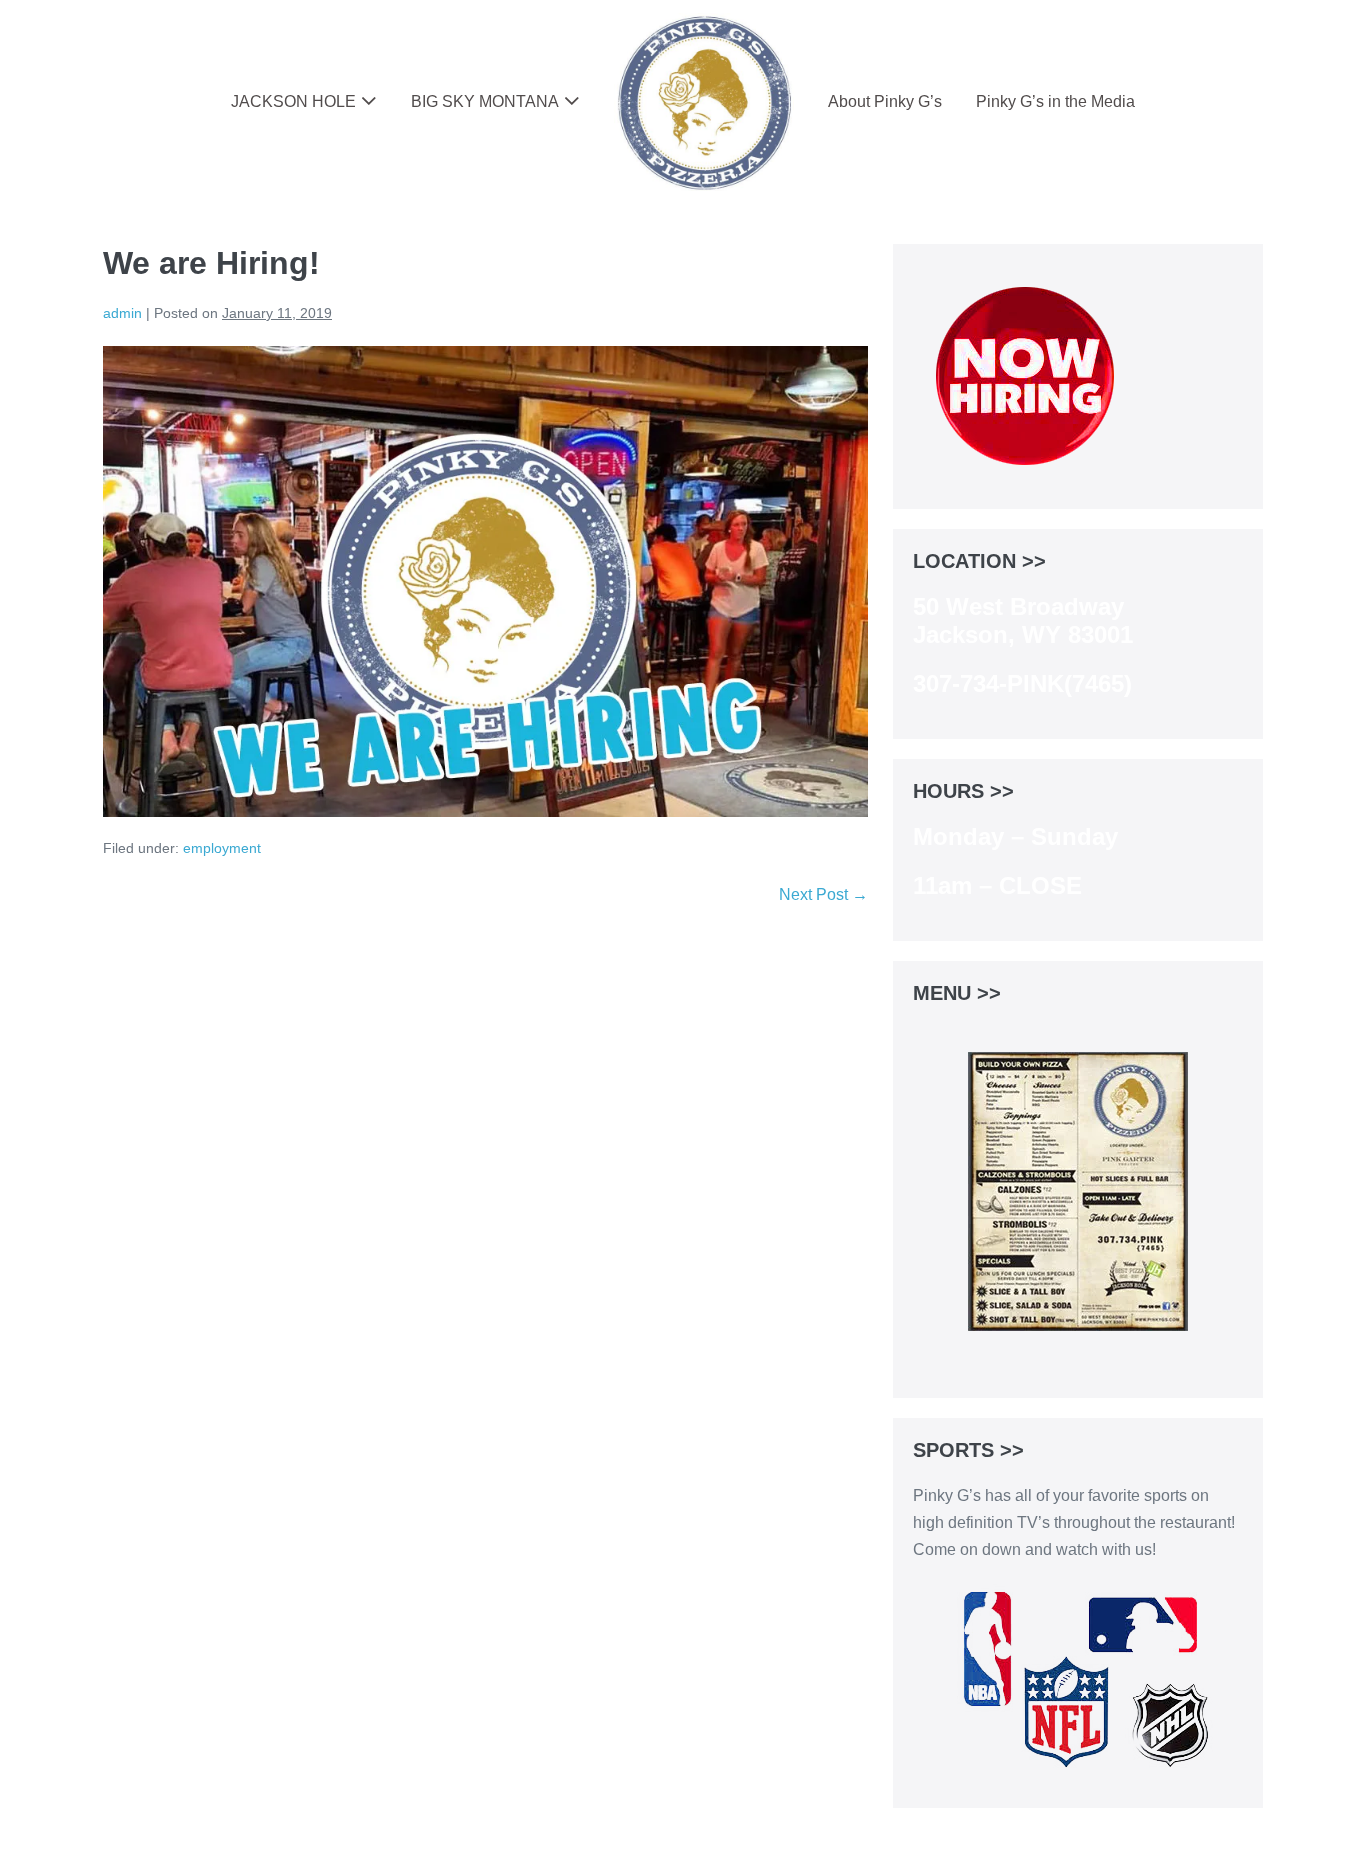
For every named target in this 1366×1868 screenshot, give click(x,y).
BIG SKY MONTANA (485, 101)
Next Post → (823, 894)
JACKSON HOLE (293, 101)
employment (222, 848)
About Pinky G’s (885, 101)
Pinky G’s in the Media (1055, 101)
